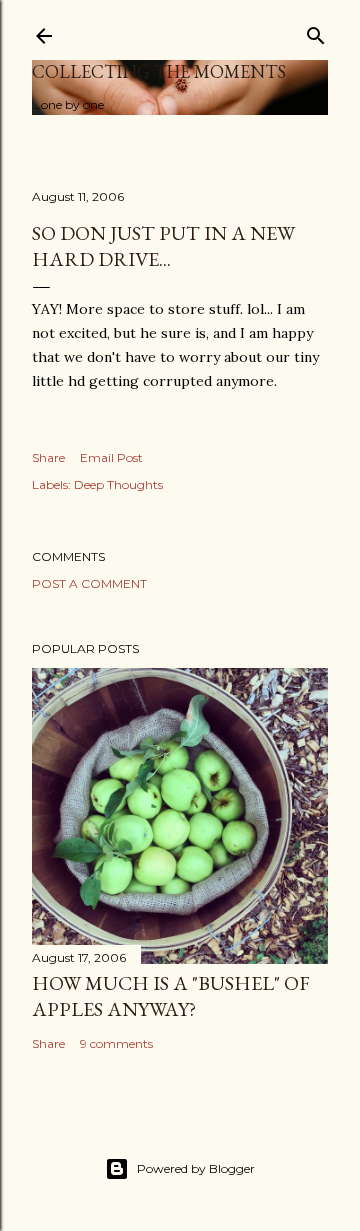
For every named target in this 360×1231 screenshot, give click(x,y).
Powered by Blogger (196, 1168)
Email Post (111, 457)
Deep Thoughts (118, 484)
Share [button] (48, 457)
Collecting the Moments (159, 71)
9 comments (116, 1043)
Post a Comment (89, 583)
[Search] (316, 31)
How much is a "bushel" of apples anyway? (171, 996)
